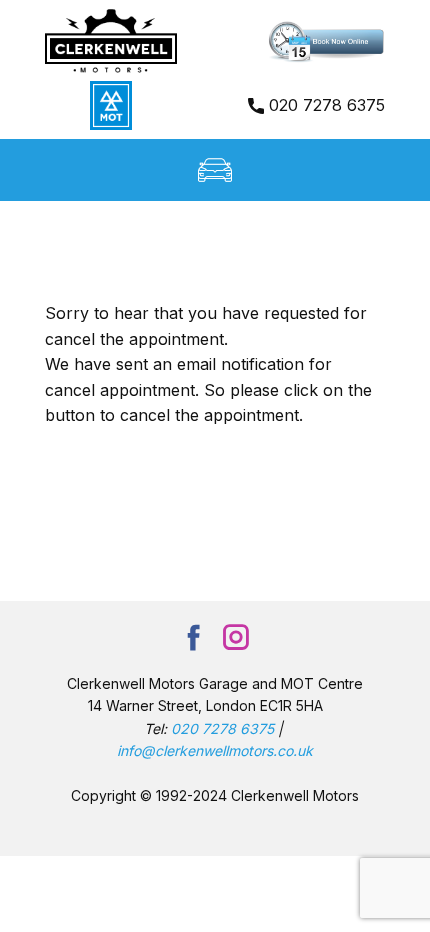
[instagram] (236, 637)
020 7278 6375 (324, 105)
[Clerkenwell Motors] (111, 41)
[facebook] (194, 637)
